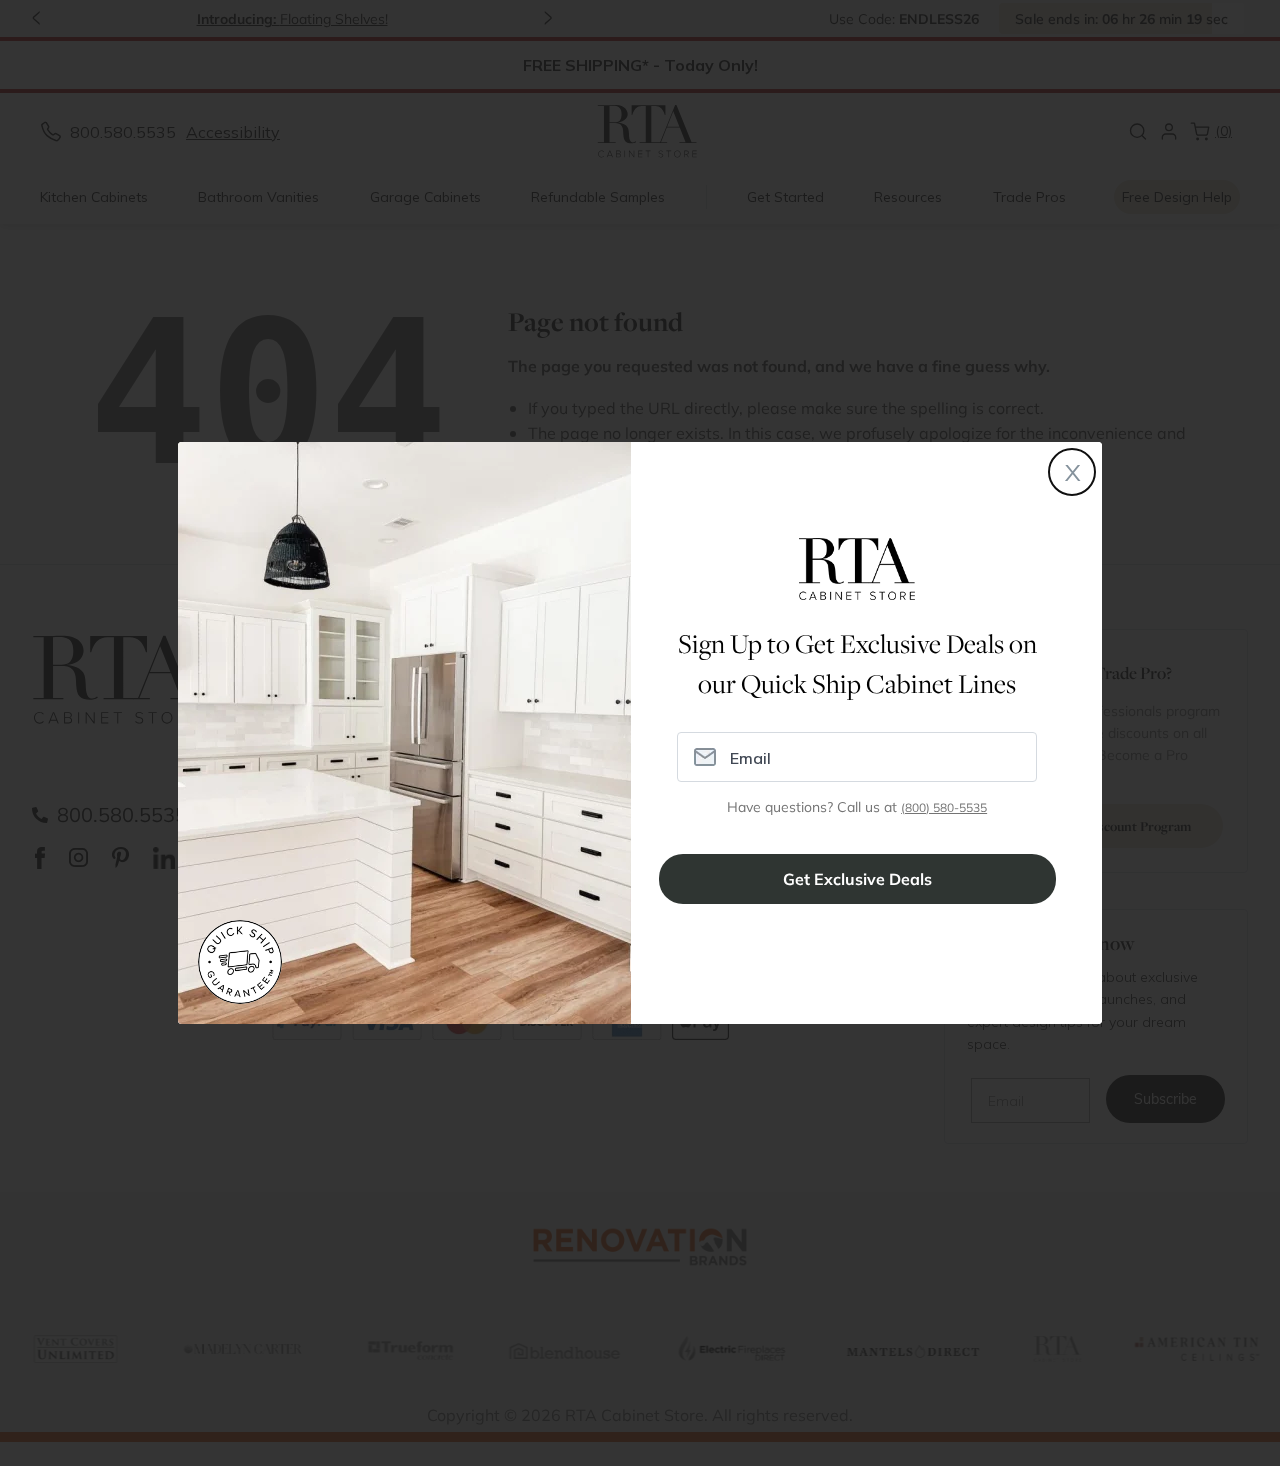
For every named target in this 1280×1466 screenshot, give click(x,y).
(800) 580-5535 (944, 807)
